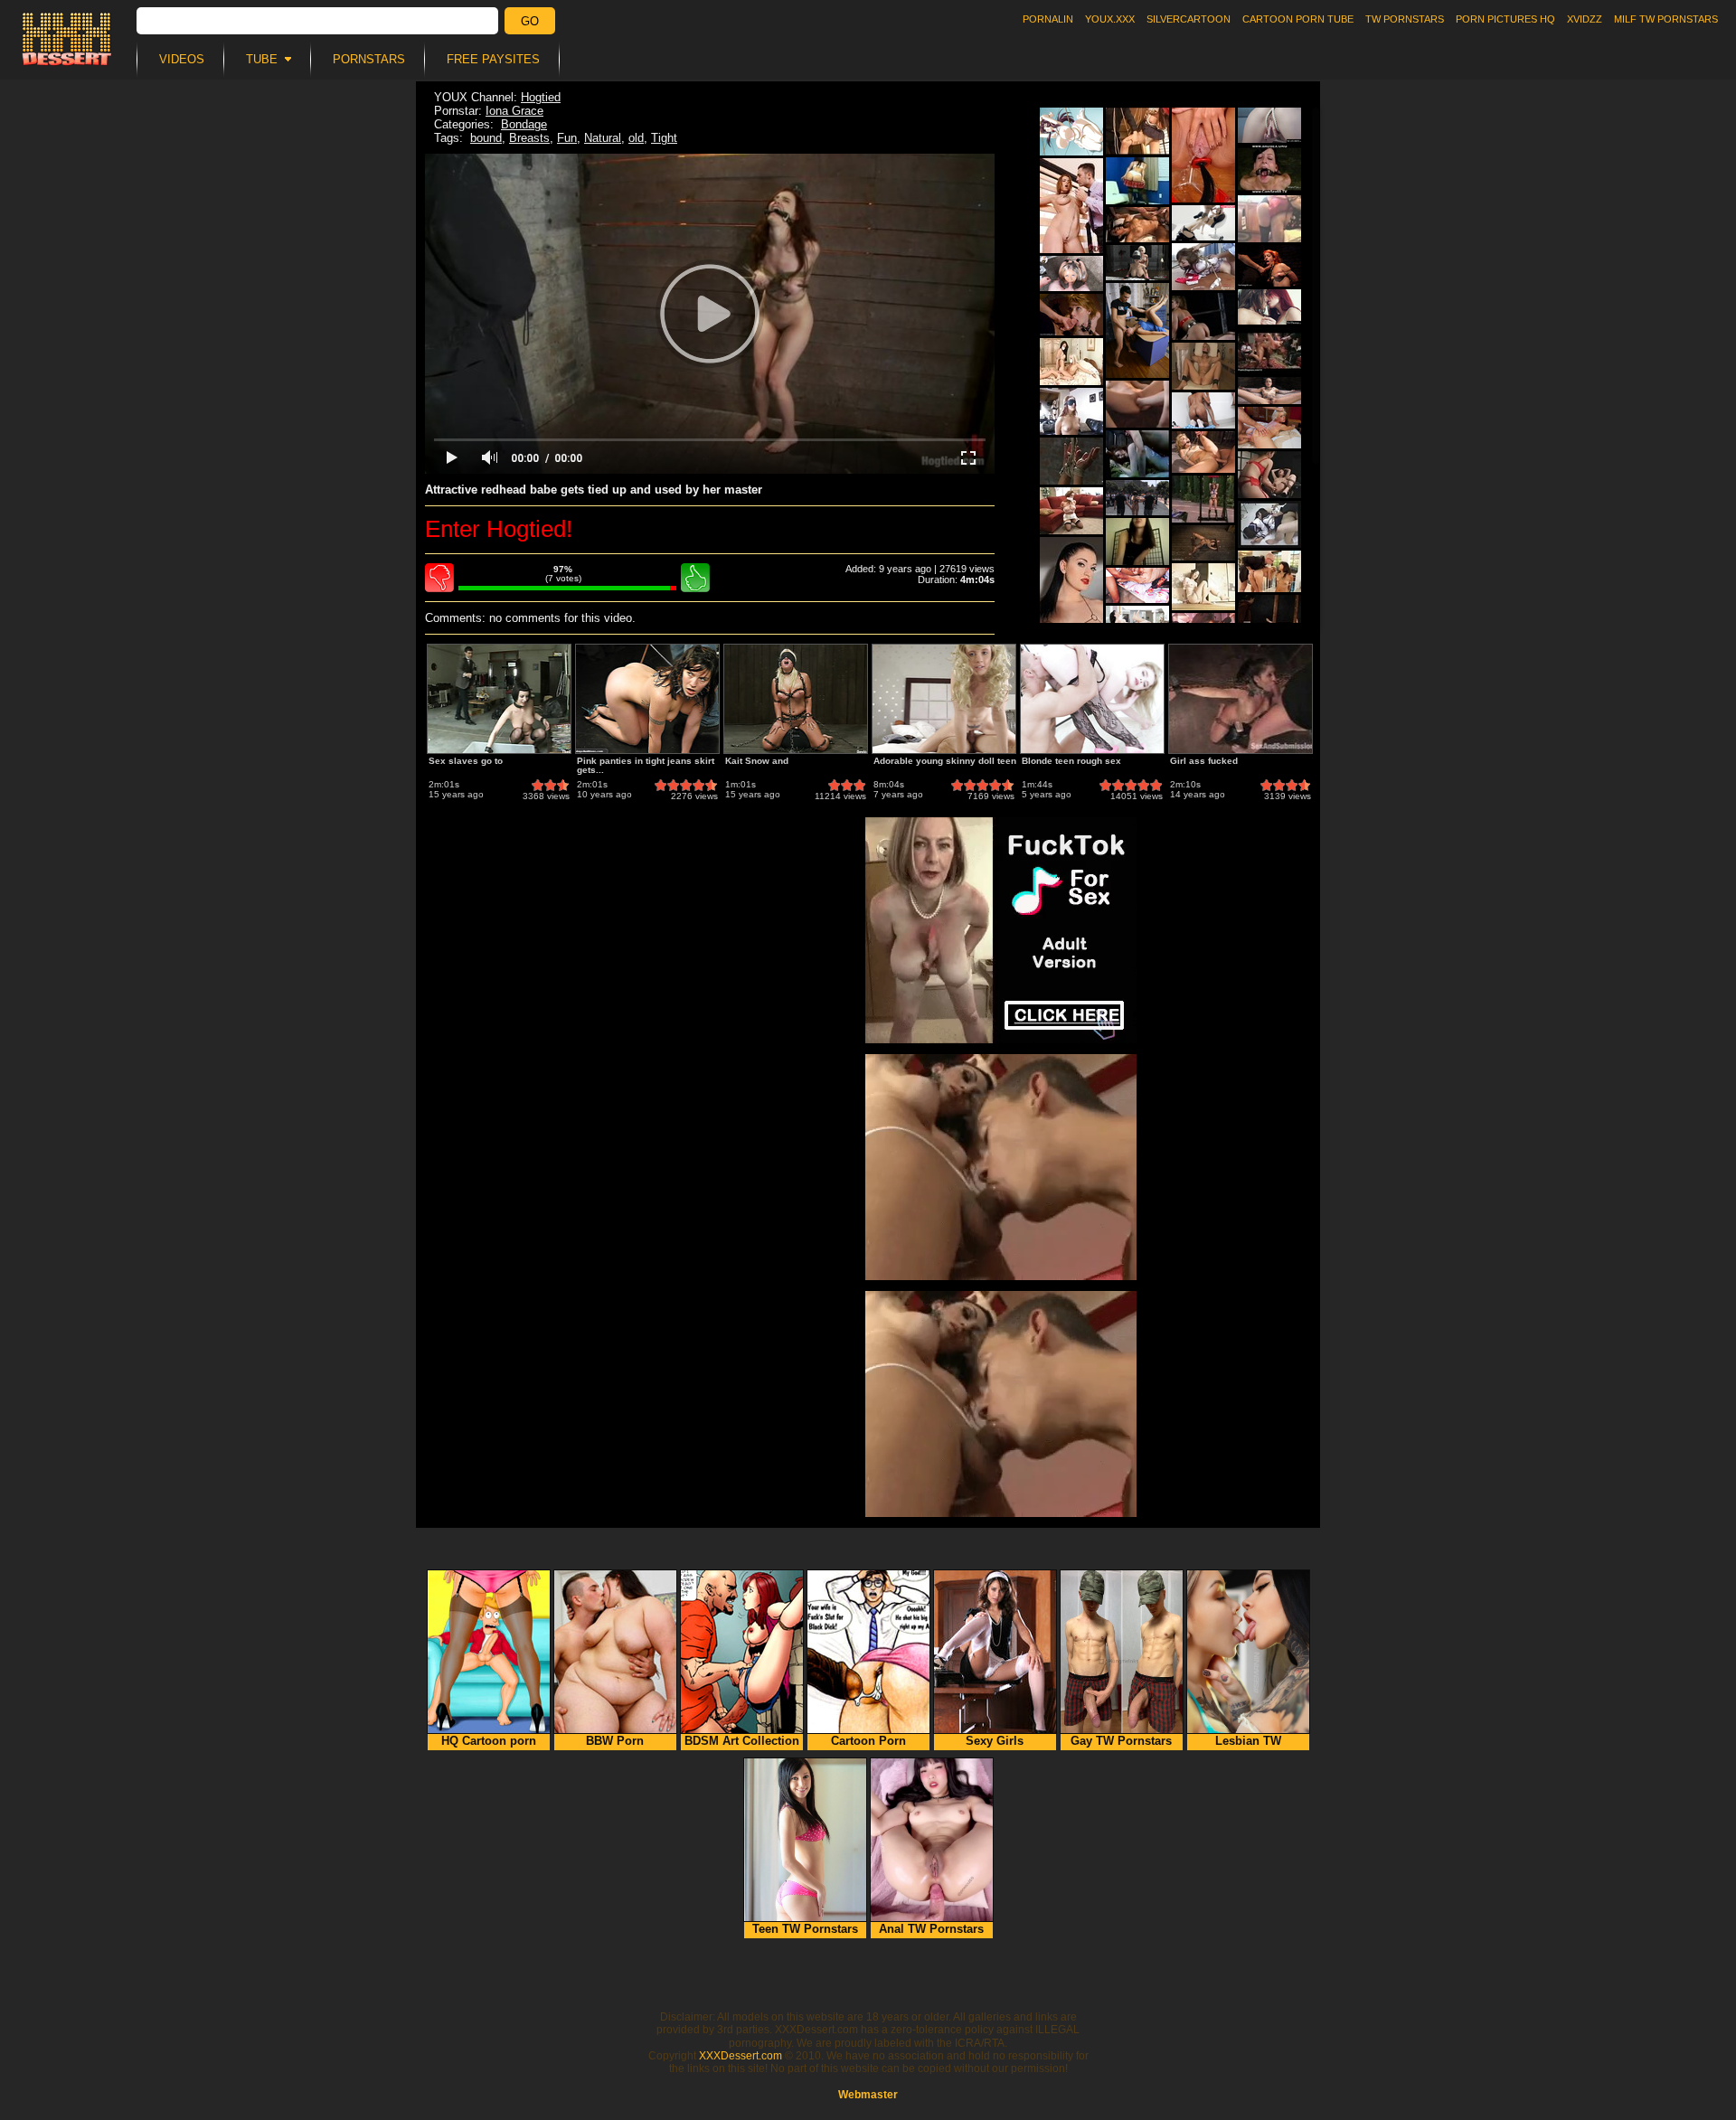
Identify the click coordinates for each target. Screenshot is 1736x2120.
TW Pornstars (1405, 19)
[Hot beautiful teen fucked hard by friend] (1203, 410)
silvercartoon (1189, 19)
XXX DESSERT (67, 39)
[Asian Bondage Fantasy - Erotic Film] (1203, 587)
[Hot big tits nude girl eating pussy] (1137, 585)
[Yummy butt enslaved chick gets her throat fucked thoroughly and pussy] (1137, 330)
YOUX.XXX (1110, 19)
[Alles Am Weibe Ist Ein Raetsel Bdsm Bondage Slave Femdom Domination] (1269, 618)
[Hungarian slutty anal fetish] (1203, 155)
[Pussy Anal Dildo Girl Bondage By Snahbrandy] (1203, 366)
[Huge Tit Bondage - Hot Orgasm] (1203, 499)
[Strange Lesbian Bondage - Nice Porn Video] (1071, 362)
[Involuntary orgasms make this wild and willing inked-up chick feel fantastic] (1203, 543)
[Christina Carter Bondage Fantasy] (1071, 511)
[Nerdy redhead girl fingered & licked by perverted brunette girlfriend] (1269, 307)
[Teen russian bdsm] (1071, 206)
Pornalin (1048, 19)
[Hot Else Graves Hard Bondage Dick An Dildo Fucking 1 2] (1269, 169)
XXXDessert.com (741, 2056)
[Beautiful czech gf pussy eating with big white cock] (1203, 223)
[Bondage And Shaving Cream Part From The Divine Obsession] (1137, 454)
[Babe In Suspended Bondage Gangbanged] (1269, 351)
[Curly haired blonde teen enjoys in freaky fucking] (1203, 452)
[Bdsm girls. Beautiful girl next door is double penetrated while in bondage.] (1137, 498)
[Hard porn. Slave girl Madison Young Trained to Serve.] (1071, 315)
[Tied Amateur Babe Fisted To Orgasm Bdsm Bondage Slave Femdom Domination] (1137, 404)
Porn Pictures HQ (1505, 19)
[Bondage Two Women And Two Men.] (1071, 411)
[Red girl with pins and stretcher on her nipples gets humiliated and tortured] (1269, 266)
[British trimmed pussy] (1071, 584)
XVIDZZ (1585, 19)
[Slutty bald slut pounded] (1269, 391)
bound (486, 138)
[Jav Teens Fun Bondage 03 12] (1269, 475)
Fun (567, 138)
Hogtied (541, 97)
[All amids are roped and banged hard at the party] (1071, 132)
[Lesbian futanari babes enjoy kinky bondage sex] (1137, 263)
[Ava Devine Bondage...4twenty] (1071, 461)
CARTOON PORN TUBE (1298, 19)
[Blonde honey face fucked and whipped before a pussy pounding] (1269, 428)
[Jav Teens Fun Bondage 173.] (1137, 131)
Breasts (529, 138)
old (636, 138)
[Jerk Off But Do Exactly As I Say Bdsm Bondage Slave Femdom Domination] (1137, 542)
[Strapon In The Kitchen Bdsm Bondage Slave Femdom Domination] (1269, 219)
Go (530, 21)
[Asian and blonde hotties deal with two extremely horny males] (1269, 571)
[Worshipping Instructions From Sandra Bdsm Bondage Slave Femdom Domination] (1137, 181)
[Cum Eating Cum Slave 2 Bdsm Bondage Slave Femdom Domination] (1203, 316)
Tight (664, 138)
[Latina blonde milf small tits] (1137, 225)
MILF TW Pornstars (1666, 19)
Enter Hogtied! (499, 529)
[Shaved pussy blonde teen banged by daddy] (1071, 273)
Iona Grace (514, 111)
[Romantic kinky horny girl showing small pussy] (1269, 125)
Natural (603, 138)
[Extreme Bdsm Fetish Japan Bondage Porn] (1203, 267)
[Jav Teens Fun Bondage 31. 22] (1269, 524)
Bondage (524, 124)
